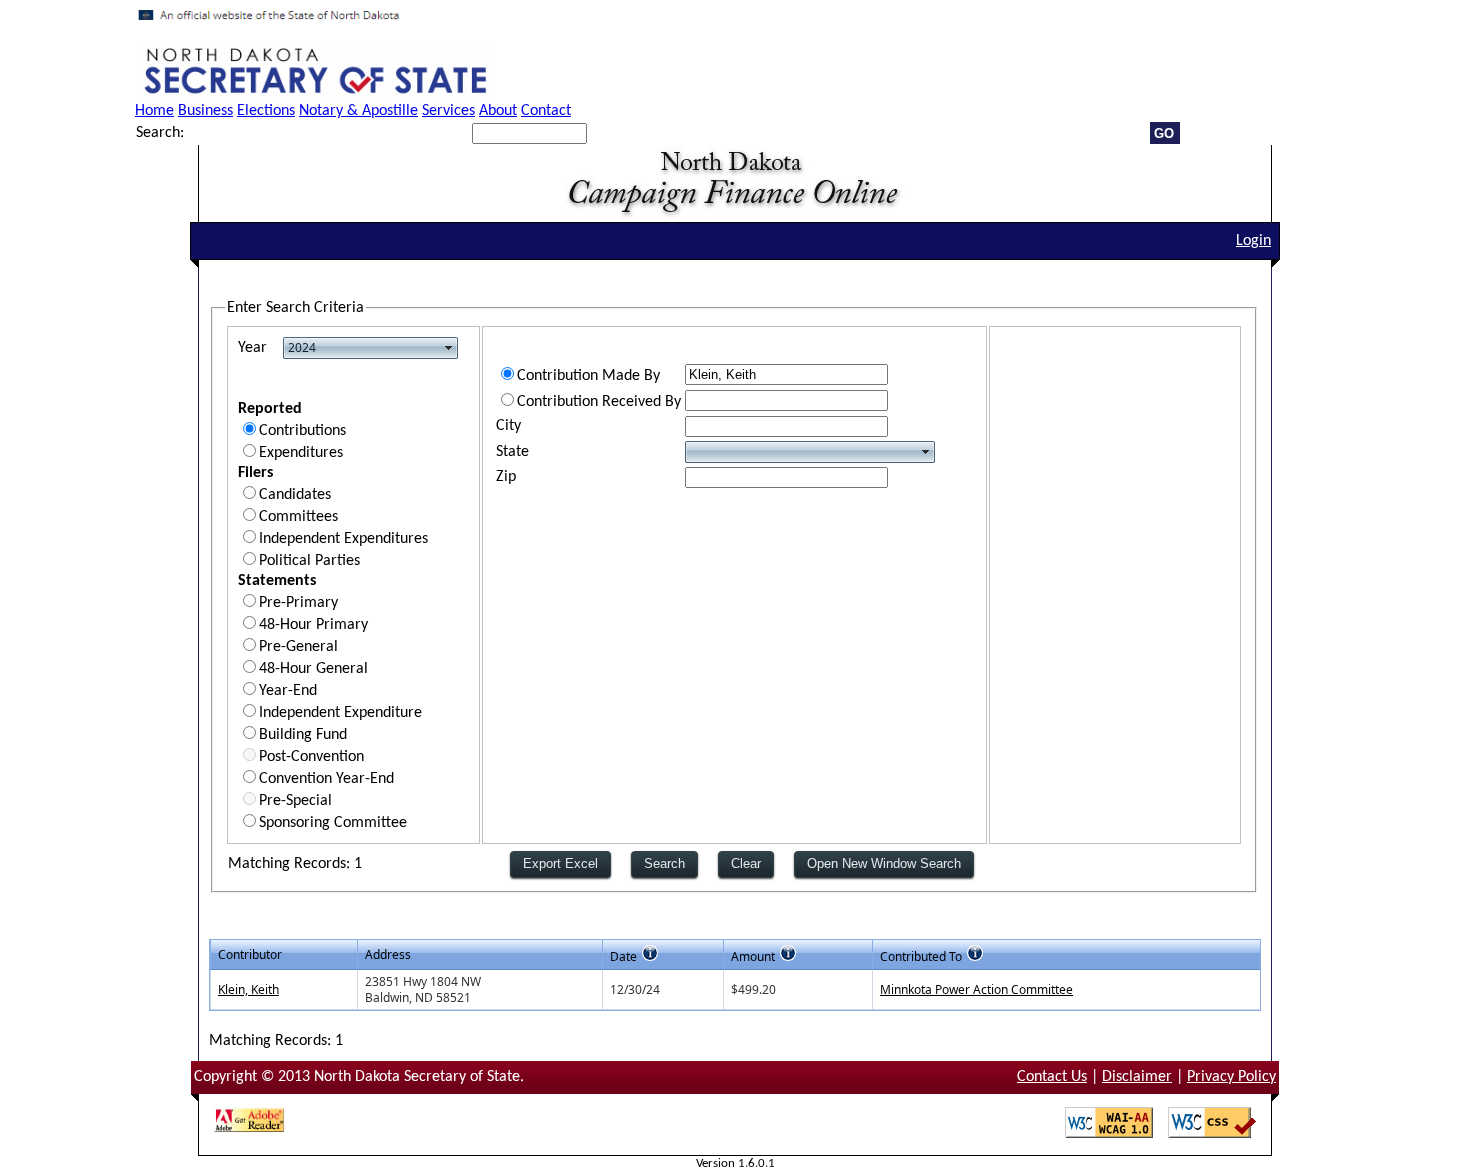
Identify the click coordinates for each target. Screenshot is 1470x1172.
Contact (546, 111)
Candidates (295, 495)
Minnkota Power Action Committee (976, 989)
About (498, 111)
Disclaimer (1137, 1077)
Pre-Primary (298, 603)
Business (205, 111)
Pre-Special (295, 801)
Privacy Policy (1231, 1077)
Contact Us (1052, 1077)
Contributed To (921, 956)
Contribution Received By (599, 402)
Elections (266, 111)
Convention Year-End (326, 779)
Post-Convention (311, 757)
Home (154, 111)
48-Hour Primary (313, 625)
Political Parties (309, 561)
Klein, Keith (248, 989)
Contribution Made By (588, 376)
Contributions (302, 431)
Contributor (250, 954)
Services (448, 111)
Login (1253, 241)
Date (623, 956)
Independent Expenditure (340, 713)
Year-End (288, 691)
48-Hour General (313, 669)
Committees (298, 517)
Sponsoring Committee (333, 823)
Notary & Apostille (358, 111)
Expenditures (301, 453)
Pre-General (298, 647)
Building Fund (303, 735)
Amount (753, 956)
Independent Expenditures (343, 539)
